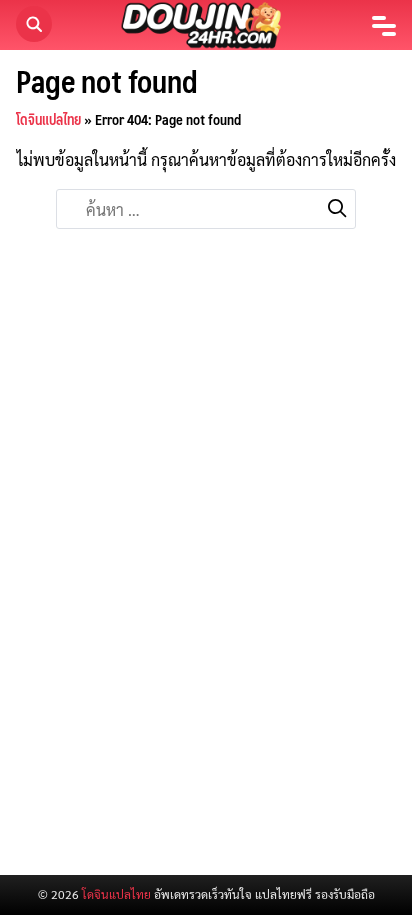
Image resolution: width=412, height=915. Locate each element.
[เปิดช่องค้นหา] (34, 24)
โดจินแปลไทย (48, 119)
